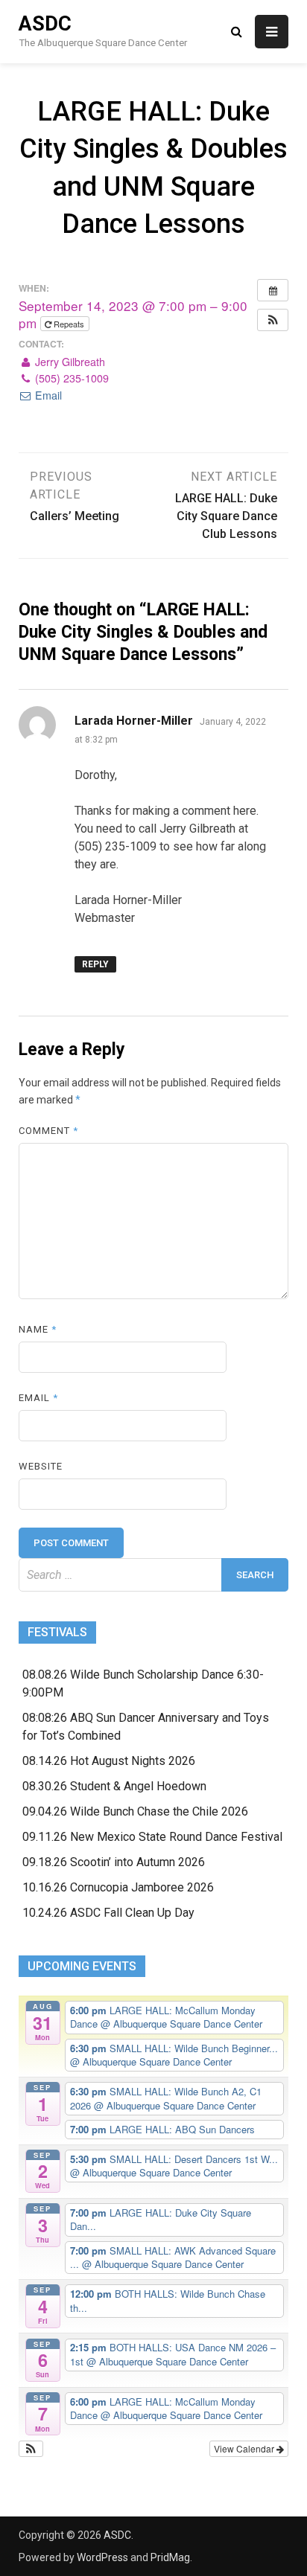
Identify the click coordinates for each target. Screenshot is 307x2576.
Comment (48, 1131)
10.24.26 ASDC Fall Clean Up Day (108, 1913)
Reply (95, 964)
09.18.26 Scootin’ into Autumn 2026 (114, 1862)
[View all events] (273, 290)
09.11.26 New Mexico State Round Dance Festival (152, 1837)
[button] (273, 320)
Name (38, 1329)
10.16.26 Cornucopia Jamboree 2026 (118, 1887)
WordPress (102, 2557)
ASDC (45, 24)
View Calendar (245, 2448)
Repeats (69, 324)
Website (41, 1466)
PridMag (170, 2557)
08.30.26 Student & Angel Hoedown (114, 1786)
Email (47, 395)
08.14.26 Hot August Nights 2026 (109, 1761)
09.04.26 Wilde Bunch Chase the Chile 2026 (135, 1811)
